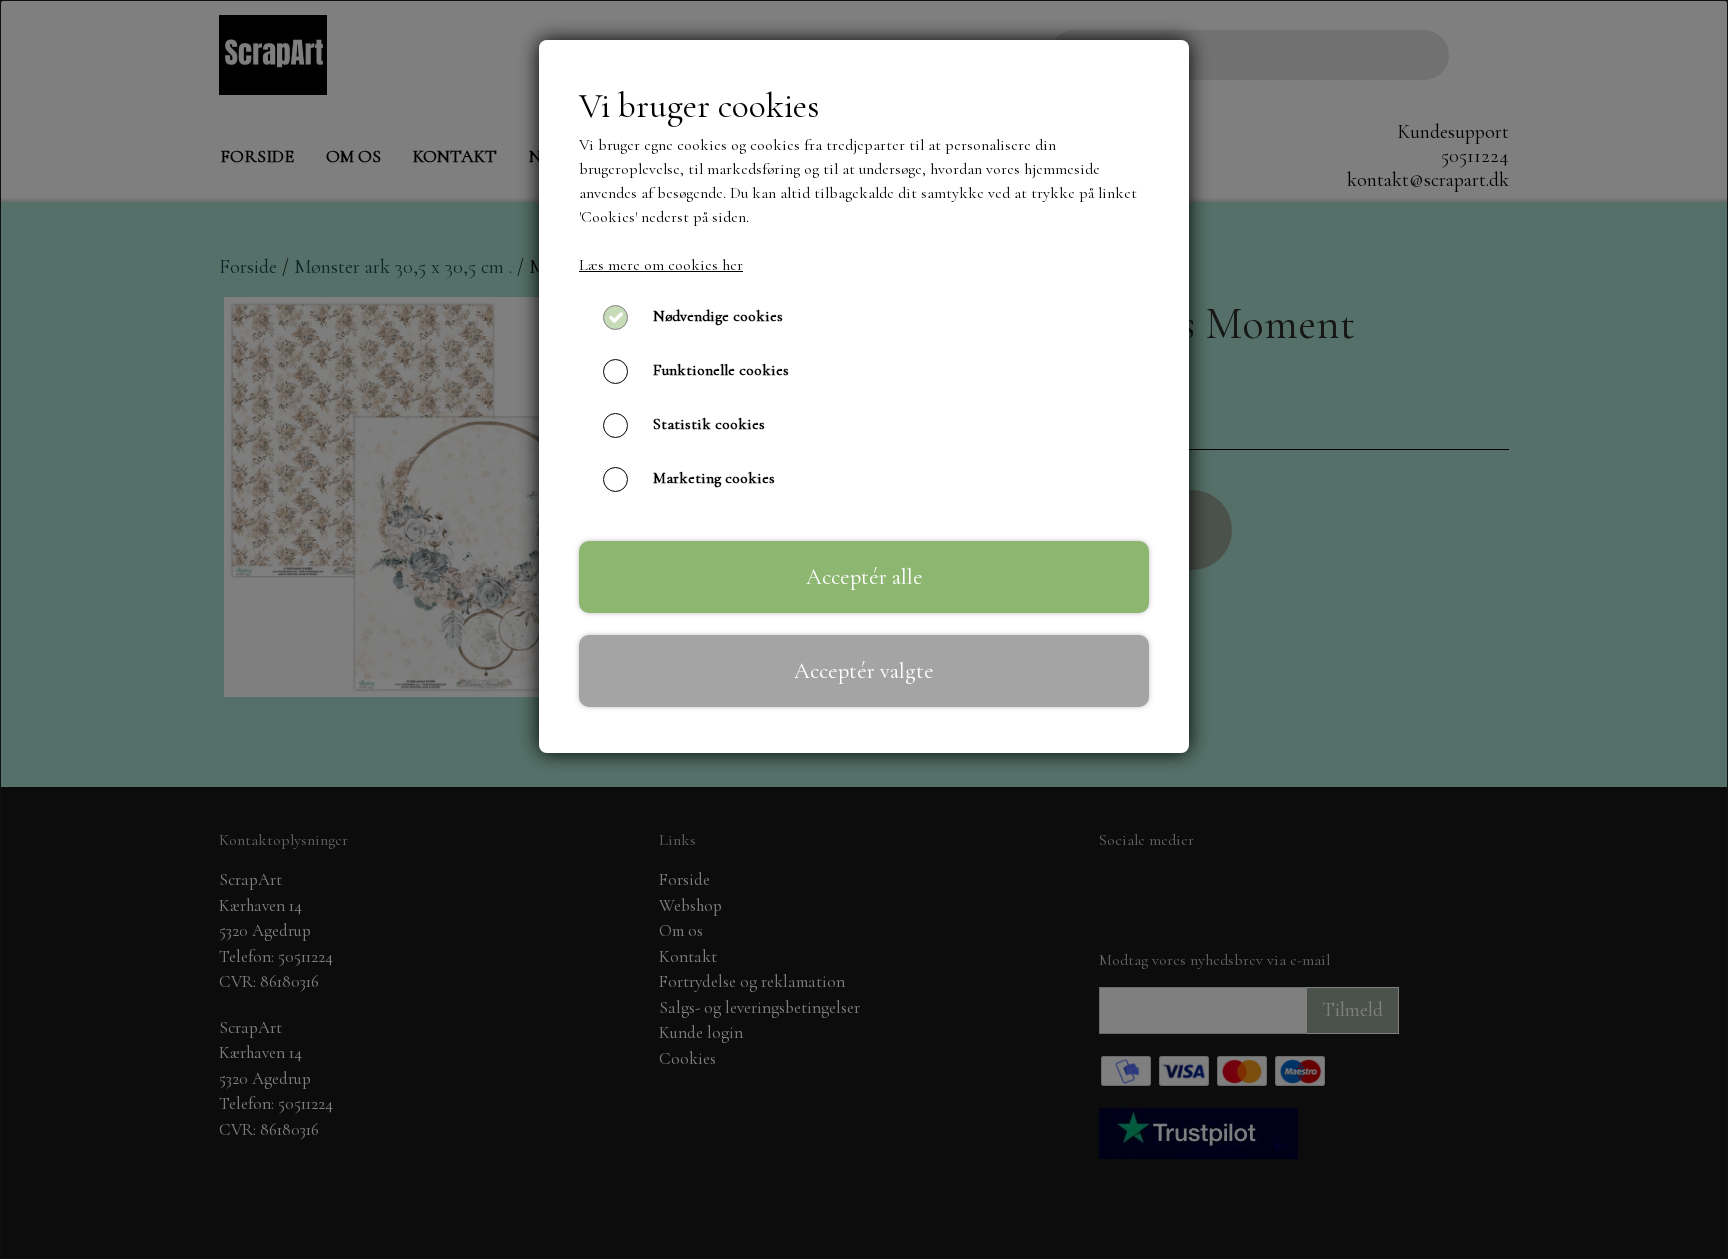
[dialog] (864, 629)
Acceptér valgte (864, 670)
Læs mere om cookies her (661, 265)
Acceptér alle (864, 576)
